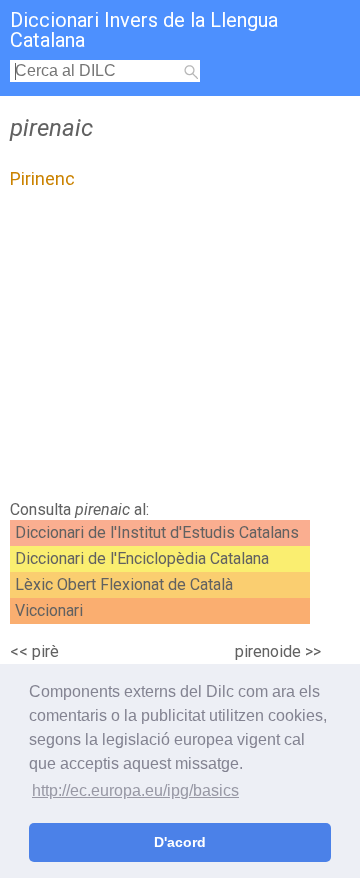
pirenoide (268, 651)
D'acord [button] (180, 842)
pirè (45, 651)
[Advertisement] (180, 350)
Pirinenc (42, 178)
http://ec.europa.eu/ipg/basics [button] (135, 790)
